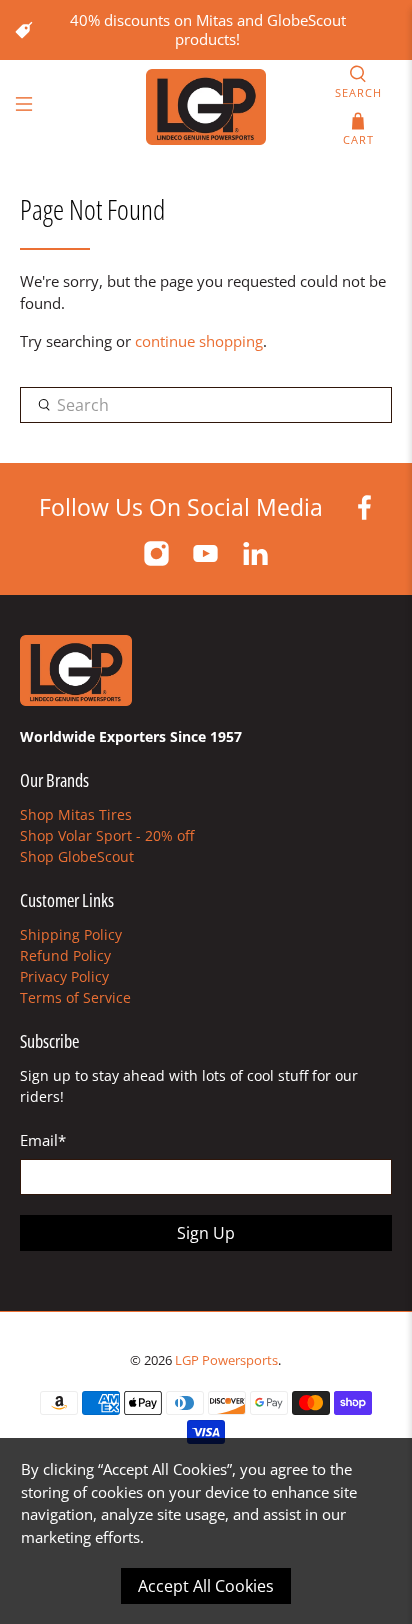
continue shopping (199, 341)
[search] (205, 405)
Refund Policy (65, 955)
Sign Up (206, 1233)
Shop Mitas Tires (76, 814)
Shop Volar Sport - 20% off (107, 835)
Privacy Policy (64, 976)
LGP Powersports (226, 1360)
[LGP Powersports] (206, 107)
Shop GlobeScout (77, 856)
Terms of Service (75, 997)
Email (43, 1140)
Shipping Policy (71, 934)
